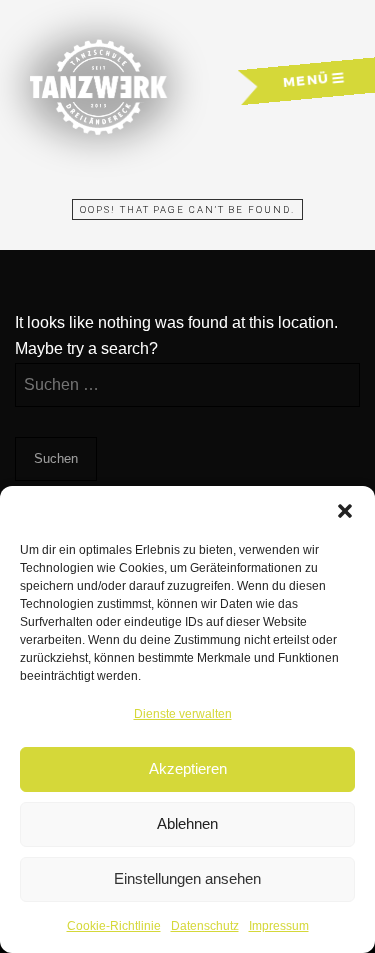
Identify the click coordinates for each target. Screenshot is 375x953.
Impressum (279, 926)
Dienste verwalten (183, 714)
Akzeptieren (188, 768)
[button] (345, 511)
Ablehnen (187, 823)
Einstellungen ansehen (187, 878)
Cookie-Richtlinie (114, 926)
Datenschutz (205, 926)
